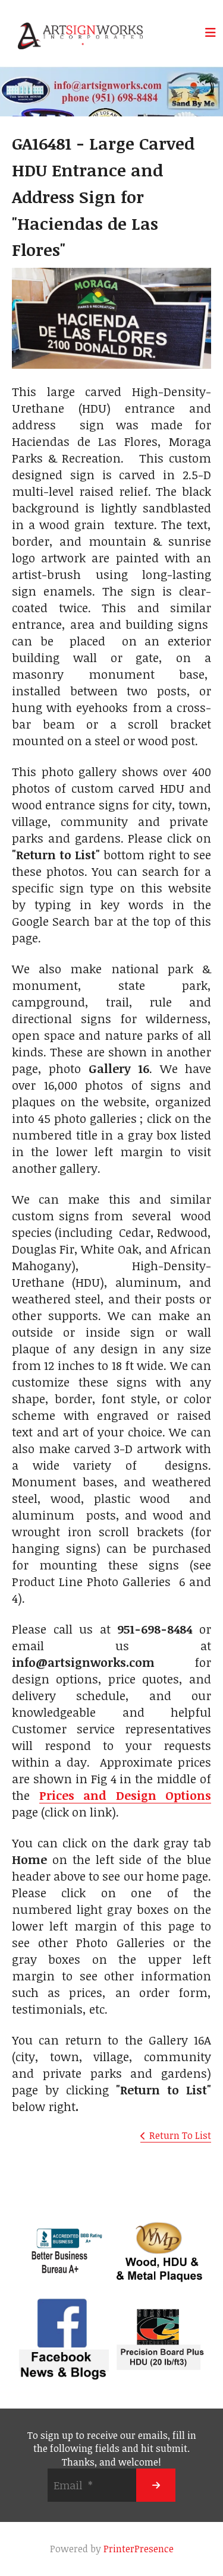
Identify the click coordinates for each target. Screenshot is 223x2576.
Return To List (180, 2135)
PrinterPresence (139, 2549)
